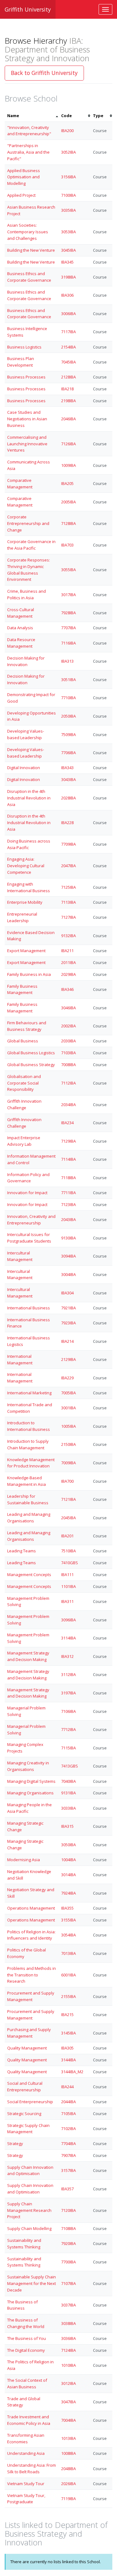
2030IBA (68, 1041)
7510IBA (68, 1551)
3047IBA (68, 2402)
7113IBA (68, 902)
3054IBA (68, 1935)
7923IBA (68, 1323)
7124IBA (68, 2350)
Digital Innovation (24, 768)
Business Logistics (24, 347)
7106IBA (68, 1711)
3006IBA (68, 314)
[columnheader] (32, 116)
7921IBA (68, 1308)
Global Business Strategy (31, 1065)
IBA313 (67, 661)
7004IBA (68, 2420)
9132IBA (68, 936)
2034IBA (68, 1105)
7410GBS (70, 1563)
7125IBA (68, 887)
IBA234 (67, 1123)
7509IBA (68, 734)
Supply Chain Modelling (29, 2228)
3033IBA (68, 1808)
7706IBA (68, 753)
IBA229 (67, 1378)
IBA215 (67, 2015)
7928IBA (68, 613)
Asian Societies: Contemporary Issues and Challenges (28, 232)
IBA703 (67, 545)
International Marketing (29, 1393)
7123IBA (68, 1204)
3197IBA (68, 1693)
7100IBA (68, 195)
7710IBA (68, 698)
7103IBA (68, 1053)
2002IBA (68, 1026)
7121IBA (68, 1499)
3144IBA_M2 (72, 2072)
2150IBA (68, 1444)
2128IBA (68, 377)
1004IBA (68, 1860)
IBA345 (67, 262)
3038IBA (68, 2323)
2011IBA (68, 962)
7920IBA (68, 2243)
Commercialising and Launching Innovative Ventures (27, 444)
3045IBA (68, 250)
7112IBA (68, 1083)
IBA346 (67, 989)
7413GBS (70, 1766)
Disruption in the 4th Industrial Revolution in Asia (29, 798)
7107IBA (68, 2283)
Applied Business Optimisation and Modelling (24, 177)
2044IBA (68, 2102)
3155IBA (68, 1920)
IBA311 (67, 1601)
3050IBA (68, 1845)
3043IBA (68, 779)
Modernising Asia (24, 1860)
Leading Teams (22, 1551)
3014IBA (68, 1875)
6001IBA (68, 1975)
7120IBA (68, 2210)
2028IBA (68, 798)
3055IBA (68, 570)
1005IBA (68, 1426)
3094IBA (68, 1256)
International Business (29, 1308)
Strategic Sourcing (24, 2114)
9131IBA (68, 1793)
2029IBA (68, 974)
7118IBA (68, 1178)
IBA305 (67, 2048)
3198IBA (68, 277)
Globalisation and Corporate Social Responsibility (24, 1083)
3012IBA (68, 2383)
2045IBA (68, 1518)
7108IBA (68, 2228)
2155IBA (68, 1996)
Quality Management (27, 2048)
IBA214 (67, 1341)
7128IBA (68, 523)
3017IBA (68, 595)
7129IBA (68, 1141)
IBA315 (67, 1826)
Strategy (15, 2143)
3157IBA (68, 2170)
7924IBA (68, 1893)
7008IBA (68, 1065)
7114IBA (68, 1159)
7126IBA (68, 444)
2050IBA (68, 716)
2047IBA (68, 866)
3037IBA (68, 2305)
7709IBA (68, 844)
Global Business (23, 1041)
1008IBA (68, 2453)
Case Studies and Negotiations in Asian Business (27, 419)
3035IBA (68, 210)
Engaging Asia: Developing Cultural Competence (26, 866)
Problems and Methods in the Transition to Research (32, 1975)
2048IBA (68, 2469)
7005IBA (68, 1393)
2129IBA (68, 1359)
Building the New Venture (31, 250)
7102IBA (68, 2129)
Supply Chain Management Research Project (29, 2210)
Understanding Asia (26, 2453)
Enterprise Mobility (25, 902)
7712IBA (68, 1729)
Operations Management (31, 1908)
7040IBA (68, 1781)
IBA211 (67, 951)
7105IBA (68, 2114)
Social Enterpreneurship (30, 2102)
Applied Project (21, 195)
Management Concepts (29, 1575)
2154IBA (68, 347)
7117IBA (68, 332)
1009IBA (68, 465)
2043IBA (68, 1219)
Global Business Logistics (31, 1053)
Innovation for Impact (27, 1193)
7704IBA (68, 2143)
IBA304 (67, 1293)
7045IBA (68, 362)
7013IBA (68, 1953)
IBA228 (67, 823)
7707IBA (68, 628)
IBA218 (67, 389)
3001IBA (68, 1408)
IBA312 (67, 1656)
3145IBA (68, 2033)
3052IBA (68, 152)
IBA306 (67, 295)
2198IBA (68, 401)
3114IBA (68, 1638)
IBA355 (67, 1908)
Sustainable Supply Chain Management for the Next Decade (32, 2283)
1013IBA (68, 2438)
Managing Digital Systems (31, 1781)
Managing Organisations (30, 1793)
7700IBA (68, 2262)
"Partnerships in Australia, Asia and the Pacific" (28, 152)
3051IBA (68, 680)
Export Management (26, 951)
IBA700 (67, 1481)
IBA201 (67, 1536)
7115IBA (68, 1748)
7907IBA (68, 2155)
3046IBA (68, 1008)
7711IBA (68, 1193)
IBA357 (67, 2189)
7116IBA (68, 643)
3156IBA (68, 177)
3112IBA (68, 1674)
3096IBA (68, 1620)
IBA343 (67, 768)
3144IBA (68, 2060)
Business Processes (26, 377)
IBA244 (67, 2087)
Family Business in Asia (29, 974)
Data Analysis (20, 628)
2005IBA (68, 502)
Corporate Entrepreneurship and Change (28, 523)
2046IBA (68, 419)
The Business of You (27, 2338)
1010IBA (68, 2365)
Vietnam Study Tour (26, 2484)
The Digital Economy (26, 2350)
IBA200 (67, 131)
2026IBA (68, 2484)
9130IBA (68, 1238)
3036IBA (68, 2338)
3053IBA (68, 232)
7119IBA (68, 2499)
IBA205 (67, 483)
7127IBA (68, 917)
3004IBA (68, 1274)
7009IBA (68, 1463)
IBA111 (67, 1575)
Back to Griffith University (44, 73)
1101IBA (68, 1586)
